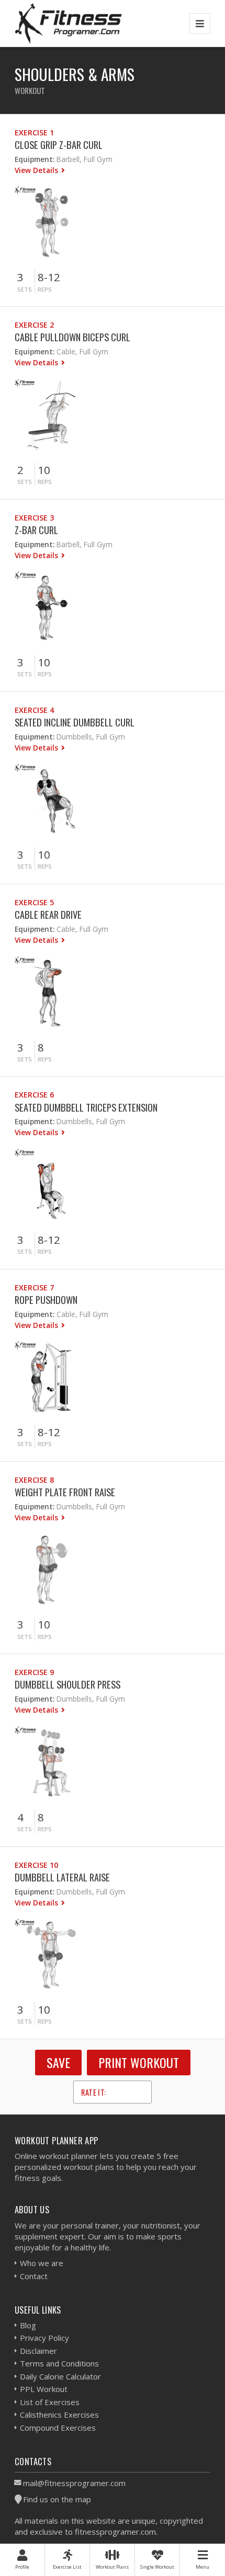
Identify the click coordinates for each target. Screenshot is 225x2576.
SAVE (58, 2062)
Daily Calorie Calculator (60, 2376)
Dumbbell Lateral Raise (62, 1877)
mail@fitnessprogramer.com (74, 2483)
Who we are (42, 2263)
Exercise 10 (36, 1865)
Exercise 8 (34, 1480)
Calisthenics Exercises (59, 2415)
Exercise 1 (34, 132)
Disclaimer (38, 2351)
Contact (34, 2276)
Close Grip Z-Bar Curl (59, 145)
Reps (45, 289)
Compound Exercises (58, 2428)
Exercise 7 (34, 1287)
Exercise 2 (34, 325)
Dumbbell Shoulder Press (67, 1684)
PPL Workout (44, 2389)
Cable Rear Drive (48, 914)
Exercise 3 (34, 518)
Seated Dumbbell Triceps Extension (86, 1107)
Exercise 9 (34, 1672)
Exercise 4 (34, 710)
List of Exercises (50, 2402)
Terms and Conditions (59, 2363)
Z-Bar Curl (36, 530)
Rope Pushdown (46, 1299)
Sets (25, 289)
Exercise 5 (34, 902)
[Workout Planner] (69, 23)
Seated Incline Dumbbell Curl (75, 722)
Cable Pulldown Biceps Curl (72, 337)
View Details (37, 170)
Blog (28, 2325)
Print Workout (139, 2062)
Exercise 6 (34, 1095)
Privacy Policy (44, 2338)
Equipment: (35, 159)
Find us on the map (57, 2499)
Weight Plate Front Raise (65, 1492)
